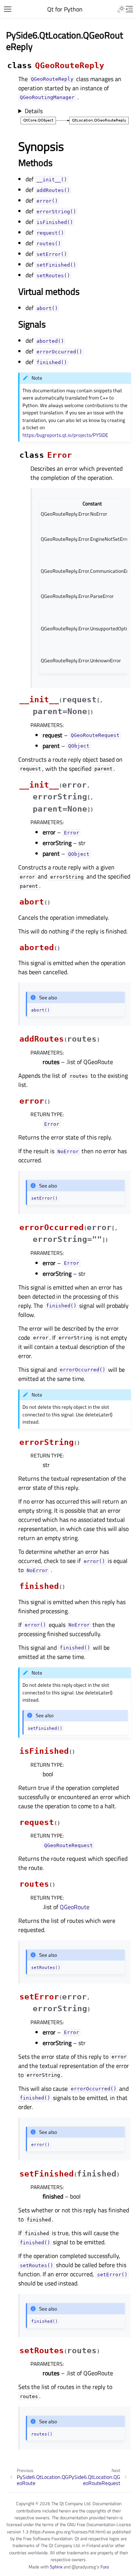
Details (34, 111)
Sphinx (56, 2567)
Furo (105, 2567)
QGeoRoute (75, 1907)
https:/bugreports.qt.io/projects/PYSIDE (65, 435)
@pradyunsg (84, 2567)
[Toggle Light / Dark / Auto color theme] (121, 9)
